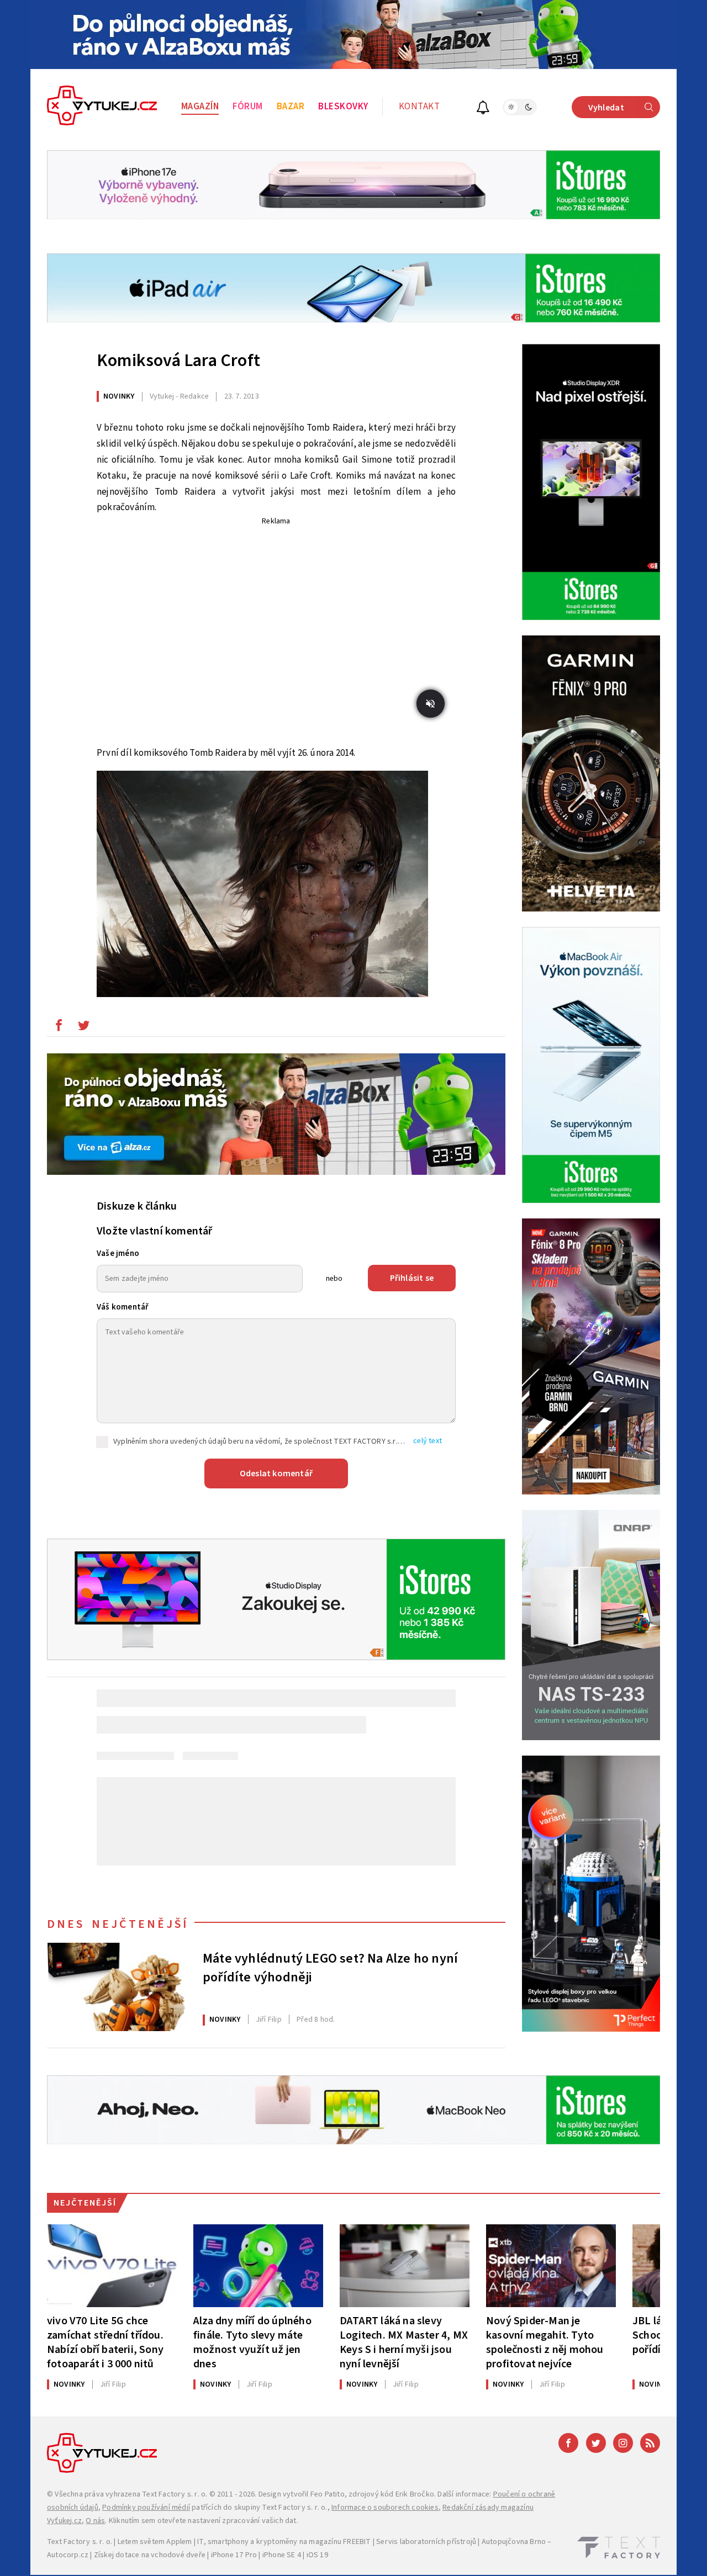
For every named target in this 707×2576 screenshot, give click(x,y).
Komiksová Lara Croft (178, 361)
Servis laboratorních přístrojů (426, 2542)
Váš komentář (123, 1307)
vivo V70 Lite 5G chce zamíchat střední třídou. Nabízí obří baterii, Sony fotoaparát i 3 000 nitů (105, 2342)
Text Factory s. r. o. (175, 2494)
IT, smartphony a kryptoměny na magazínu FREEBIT (284, 2542)
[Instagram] (623, 2443)
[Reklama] (353, 35)
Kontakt (420, 107)
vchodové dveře (178, 2555)
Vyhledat (606, 108)
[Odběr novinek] (483, 109)
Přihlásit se (412, 1278)
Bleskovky (343, 107)
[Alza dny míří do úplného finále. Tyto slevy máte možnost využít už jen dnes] (258, 2266)
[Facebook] (568, 2443)
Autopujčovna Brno (514, 2542)
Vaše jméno (118, 1253)
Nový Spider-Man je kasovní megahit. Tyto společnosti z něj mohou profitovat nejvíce (545, 2342)
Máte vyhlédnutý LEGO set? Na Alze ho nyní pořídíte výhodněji (330, 1968)
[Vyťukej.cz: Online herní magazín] (102, 107)
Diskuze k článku (137, 1206)
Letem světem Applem (155, 2542)
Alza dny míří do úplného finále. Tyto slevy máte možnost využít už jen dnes (252, 2342)
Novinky (119, 396)
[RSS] (650, 2443)
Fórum (248, 107)
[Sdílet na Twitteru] (83, 1028)
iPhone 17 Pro (234, 2555)
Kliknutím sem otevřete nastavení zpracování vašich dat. (204, 2521)
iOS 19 (317, 2555)
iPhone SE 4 (282, 2555)
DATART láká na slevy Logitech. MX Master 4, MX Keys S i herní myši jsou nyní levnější (404, 2342)
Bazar (291, 107)
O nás (95, 2521)
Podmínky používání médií (146, 2508)
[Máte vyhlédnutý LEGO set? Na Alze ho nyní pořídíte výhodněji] (116, 1987)
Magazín (200, 107)
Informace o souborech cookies (385, 2508)
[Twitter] (596, 2443)
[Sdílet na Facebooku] (59, 1028)
